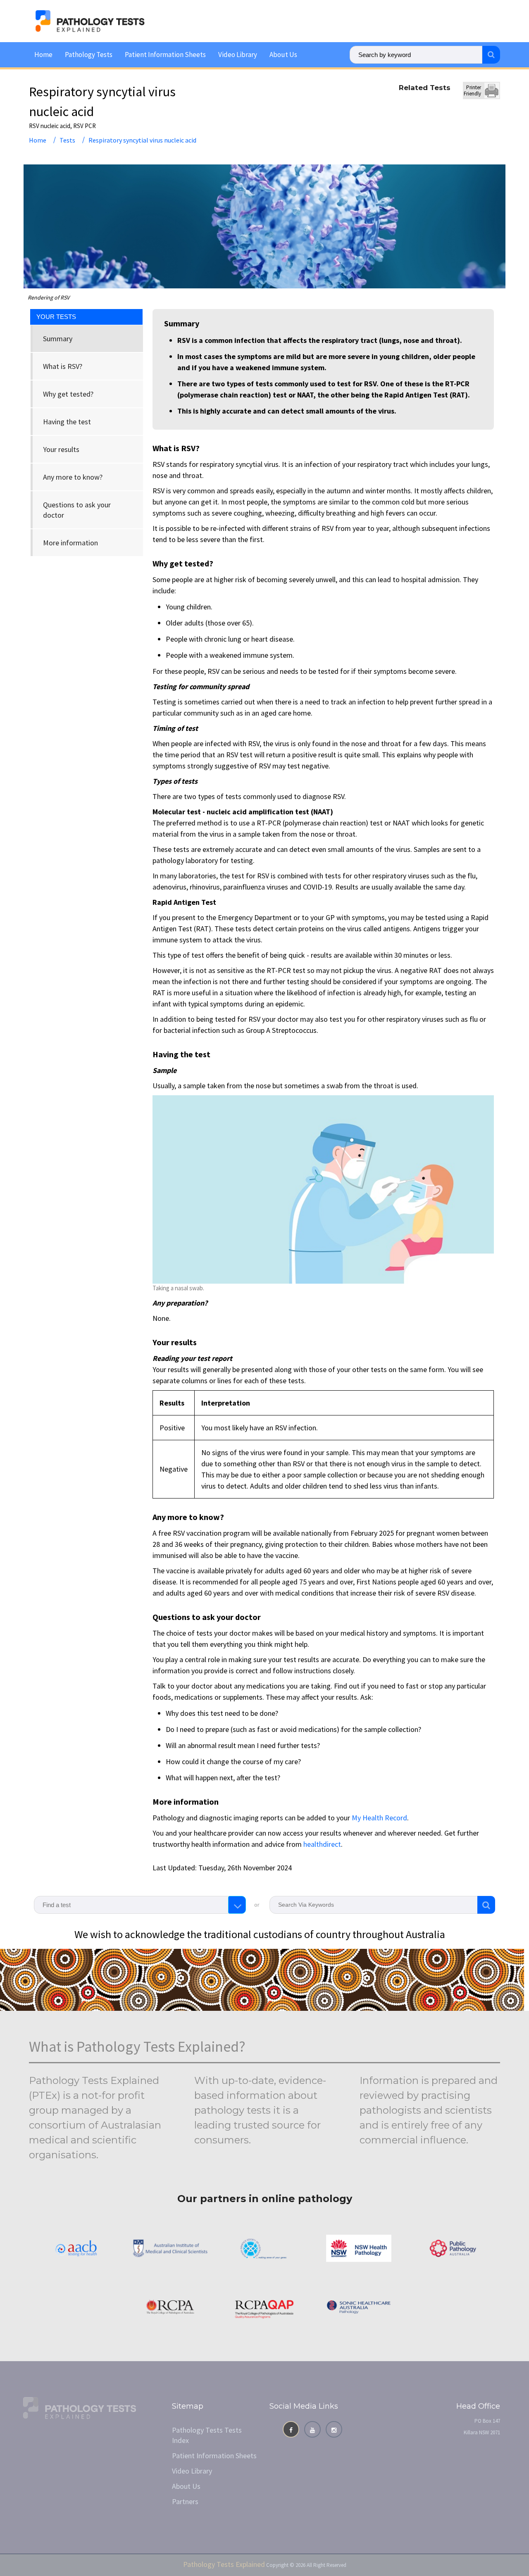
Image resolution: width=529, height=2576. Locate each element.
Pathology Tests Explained (224, 2564)
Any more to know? (73, 477)
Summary (58, 339)
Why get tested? (68, 394)
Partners (185, 2501)
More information (70, 543)
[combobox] (140, 1905)
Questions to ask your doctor (77, 510)
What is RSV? (63, 366)
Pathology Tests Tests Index (207, 2435)
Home (43, 55)
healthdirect (322, 1844)
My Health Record (379, 1818)
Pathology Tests (89, 55)
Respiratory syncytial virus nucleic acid (142, 140)
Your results (61, 449)
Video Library (238, 55)
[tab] (87, 339)
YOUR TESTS (56, 317)
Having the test (67, 422)
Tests (67, 140)
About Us (283, 55)
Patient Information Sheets (165, 55)
